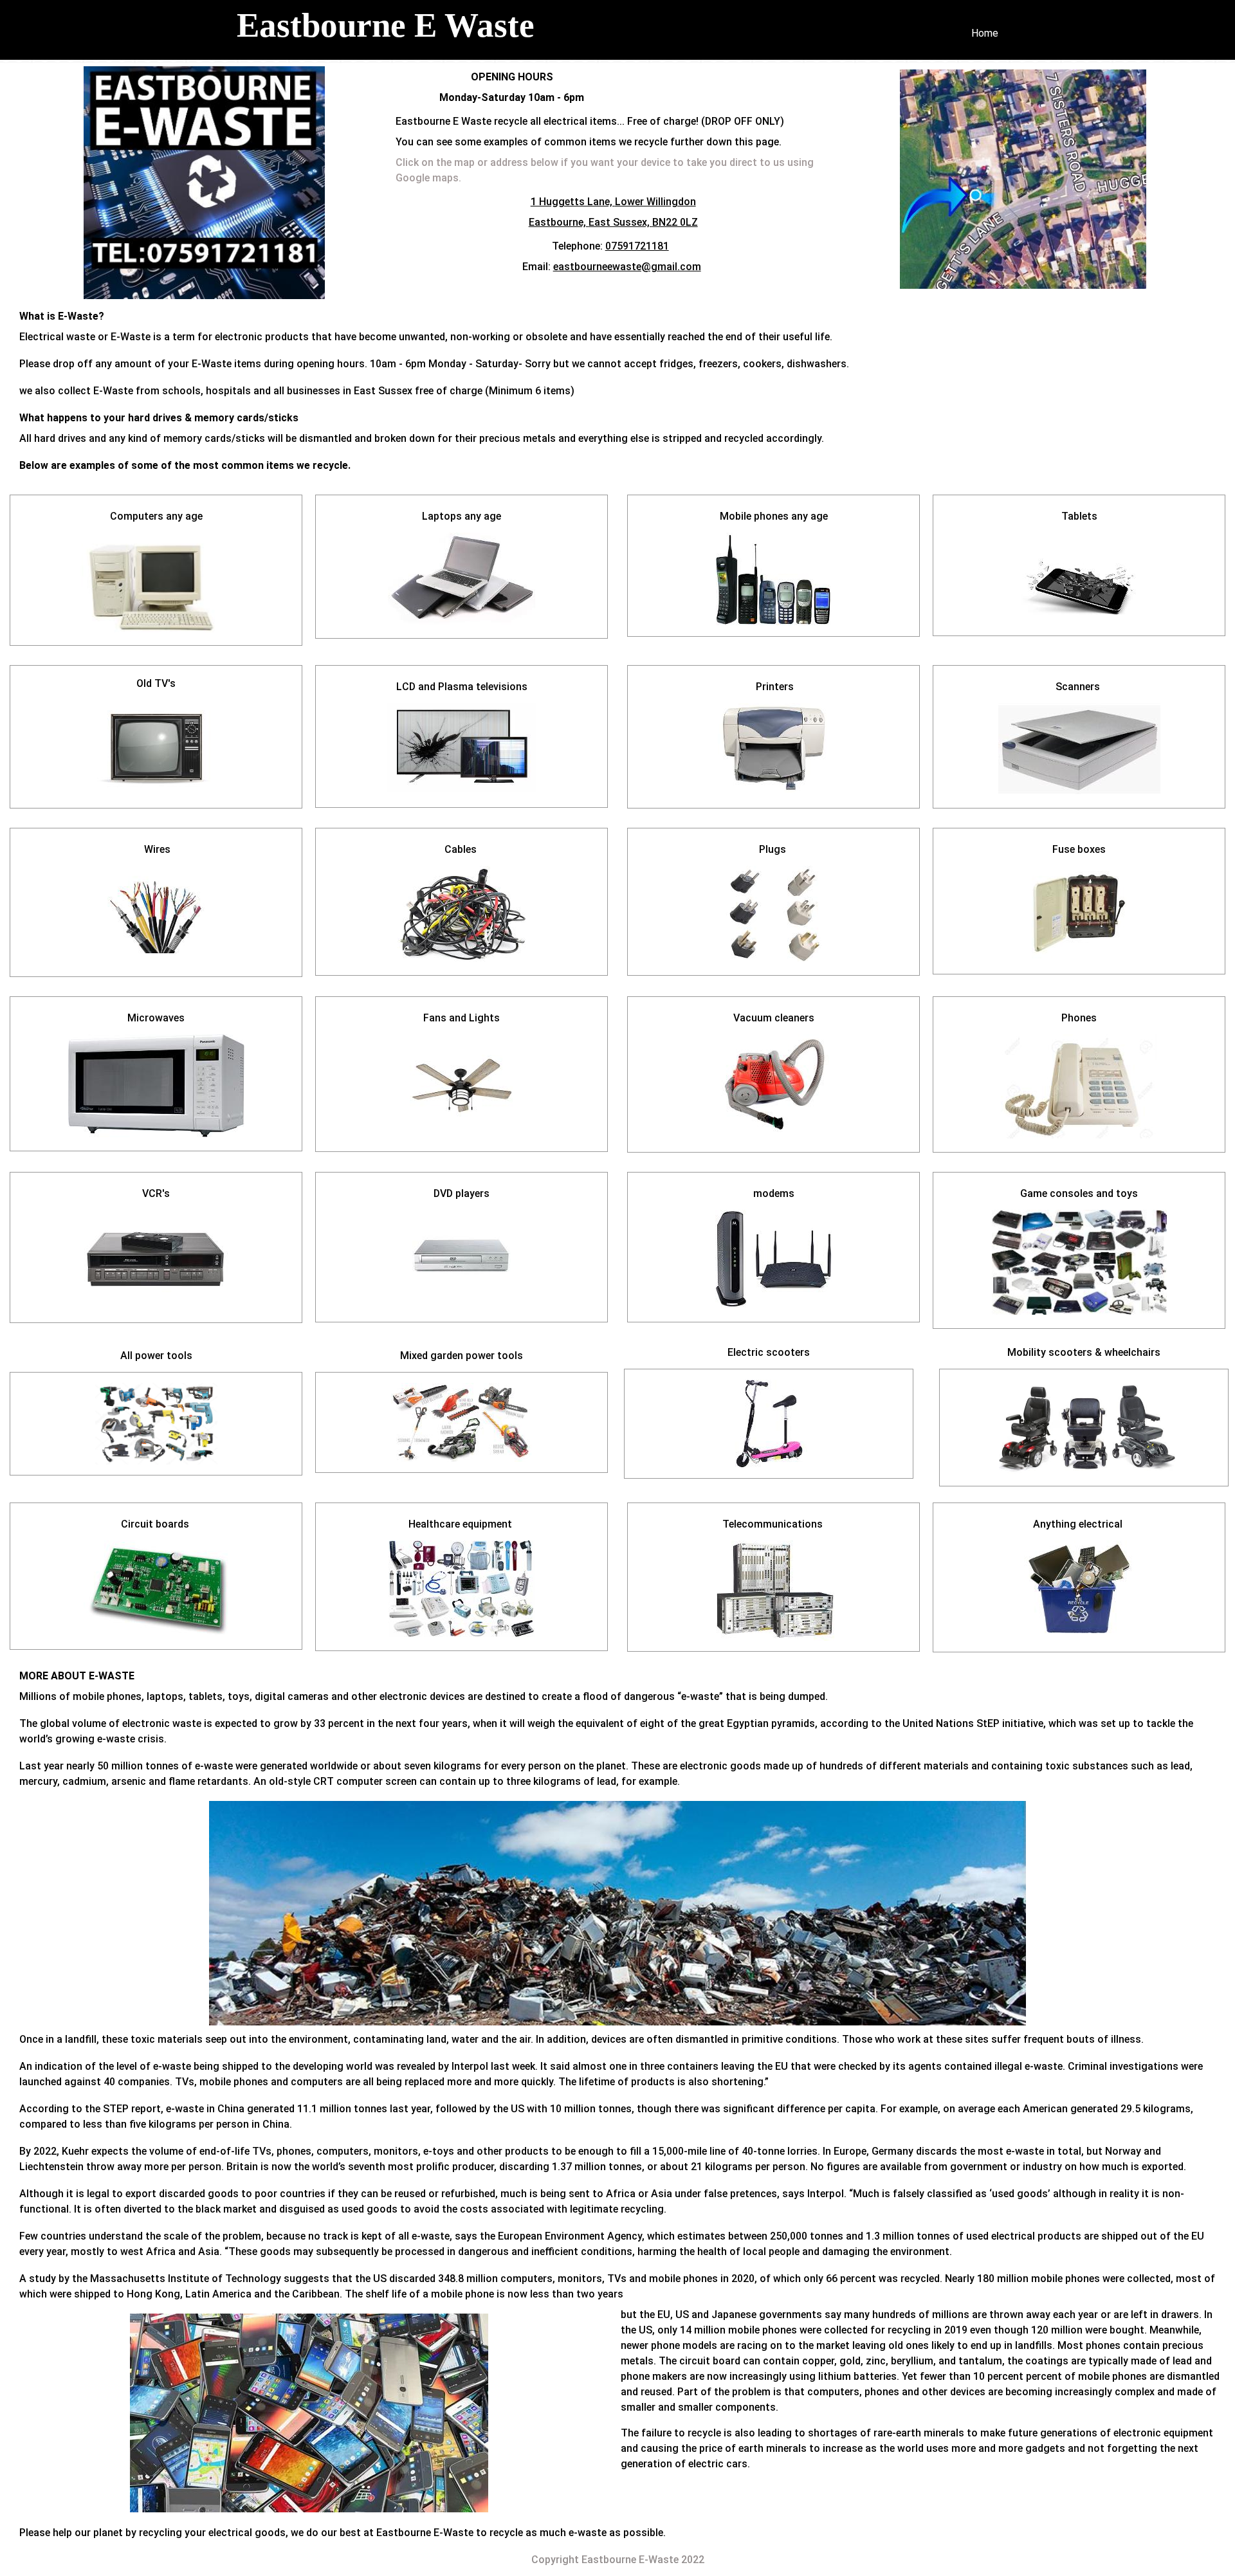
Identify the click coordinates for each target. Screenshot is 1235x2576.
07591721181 (637, 246)
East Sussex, (620, 222)
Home (985, 33)
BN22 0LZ (675, 222)
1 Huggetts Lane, (573, 202)
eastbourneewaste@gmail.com (627, 267)
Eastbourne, (559, 222)
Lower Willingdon (655, 202)
